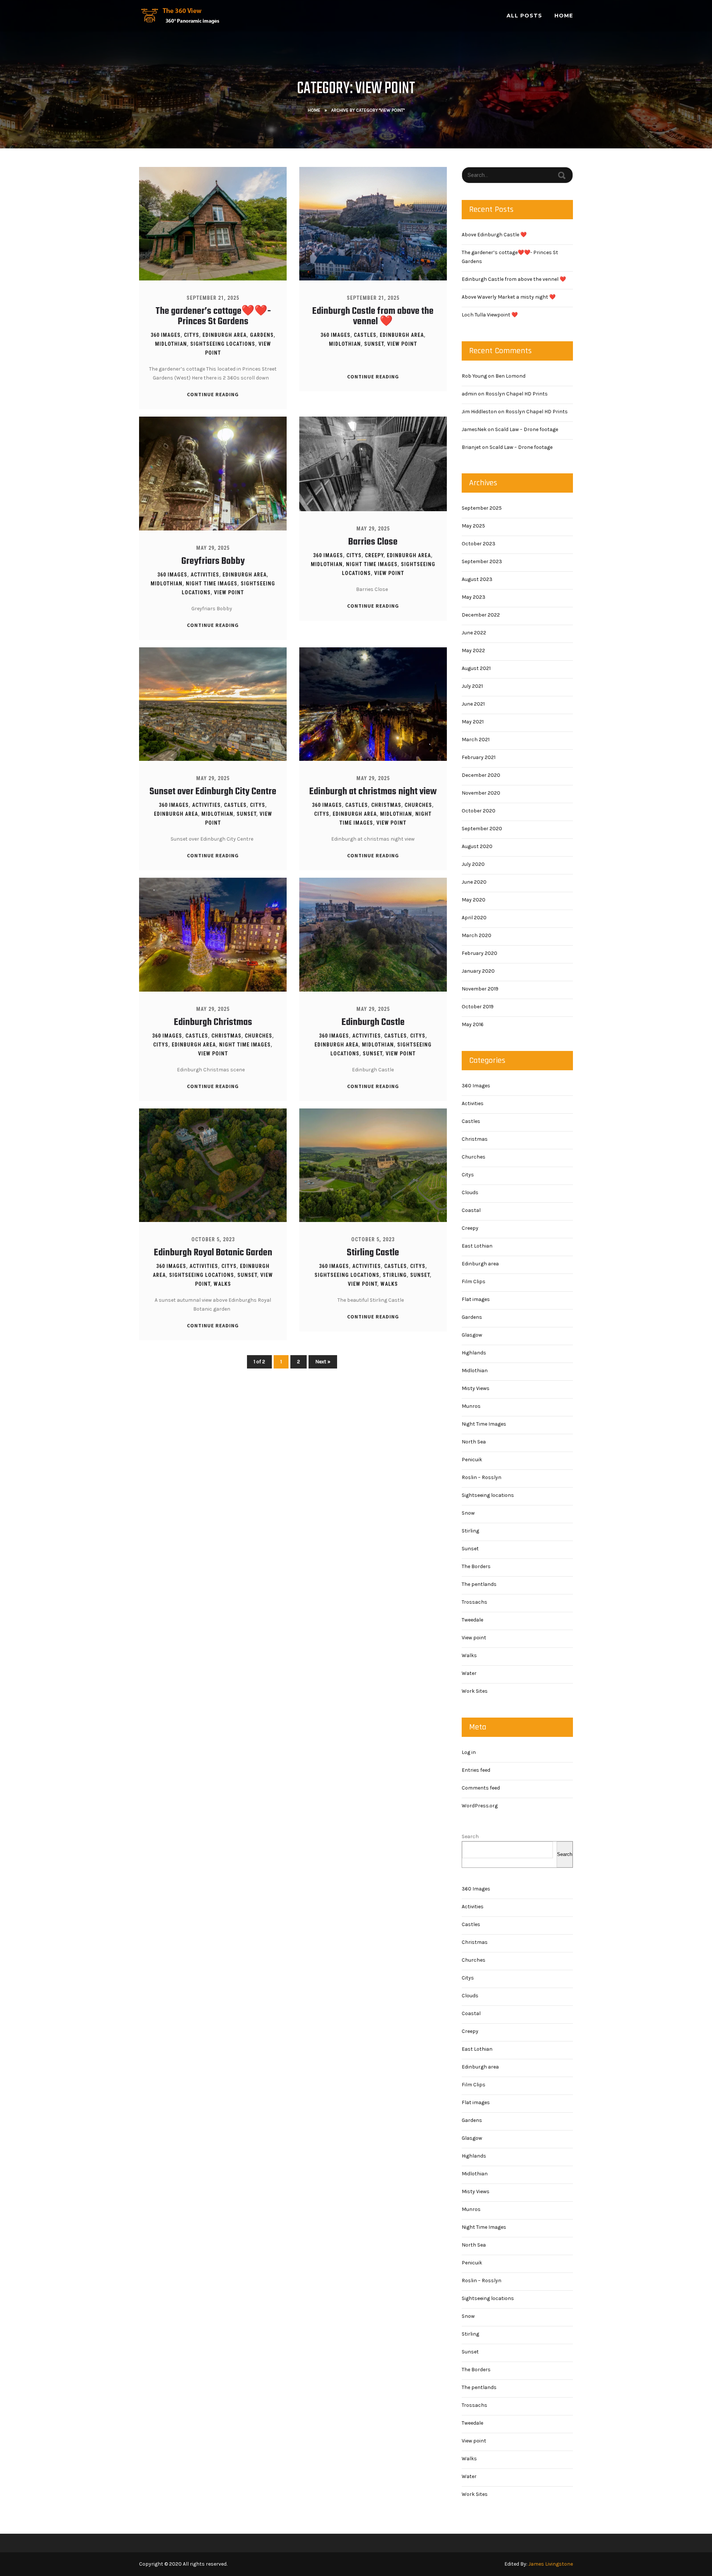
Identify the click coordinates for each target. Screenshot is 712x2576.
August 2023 (477, 579)
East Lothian (477, 1246)
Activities (205, 575)
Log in (469, 1752)
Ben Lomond (510, 376)
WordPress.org (480, 1806)
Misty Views (476, 1388)
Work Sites (475, 1691)
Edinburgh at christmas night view (373, 792)
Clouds (470, 1192)
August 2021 (476, 668)
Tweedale (472, 1620)
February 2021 (479, 757)
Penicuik (472, 1460)
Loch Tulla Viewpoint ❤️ (490, 315)
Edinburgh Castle (373, 1022)
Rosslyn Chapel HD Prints (517, 394)
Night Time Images (212, 584)
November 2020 (481, 793)
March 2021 (476, 740)
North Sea (474, 1442)
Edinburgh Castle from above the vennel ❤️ (373, 316)
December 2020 (481, 775)
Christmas (386, 805)
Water (469, 1673)
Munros (471, 1406)
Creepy (374, 555)
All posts (524, 16)
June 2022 (474, 633)
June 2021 (473, 704)
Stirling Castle (373, 1253)
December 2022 (481, 615)
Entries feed (476, 1770)
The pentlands (479, 1584)
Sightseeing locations (223, 344)
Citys (192, 335)
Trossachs (474, 1602)
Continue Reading (213, 394)
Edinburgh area (225, 335)
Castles (365, 335)
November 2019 (480, 989)
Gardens (262, 335)
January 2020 (478, 971)
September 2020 (482, 829)
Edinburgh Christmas (213, 1022)
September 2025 (482, 508)
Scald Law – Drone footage (527, 429)
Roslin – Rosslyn (482, 1477)
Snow (468, 1513)
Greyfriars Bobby (213, 561)
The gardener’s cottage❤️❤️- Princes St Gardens (213, 316)
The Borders (476, 1566)
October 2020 (479, 811)
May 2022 (473, 650)
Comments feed (481, 1788)
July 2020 (473, 864)
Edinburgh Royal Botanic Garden (213, 1253)
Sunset (374, 344)
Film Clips (474, 1282)
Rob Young (474, 376)
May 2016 (473, 1024)
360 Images (166, 335)
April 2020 (474, 918)
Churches (418, 805)
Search (470, 1836)
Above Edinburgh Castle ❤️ (494, 235)
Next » (323, 1362)
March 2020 (477, 935)
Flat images (476, 1299)
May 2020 (474, 900)
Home (564, 16)
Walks (222, 1284)
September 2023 (482, 561)
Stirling (395, 1275)
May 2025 (473, 526)
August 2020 (477, 846)
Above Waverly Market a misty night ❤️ (509, 297)
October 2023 (479, 544)
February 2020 (479, 953)
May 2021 (473, 722)
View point (402, 344)
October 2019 (478, 1007)
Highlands (474, 1353)
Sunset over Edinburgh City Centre (213, 792)
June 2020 (474, 882)
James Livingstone (551, 2564)
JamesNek (474, 429)
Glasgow (472, 1335)
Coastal (471, 1210)
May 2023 (474, 597)
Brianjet (471, 447)
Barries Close (373, 542)
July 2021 (472, 686)
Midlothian (171, 344)
